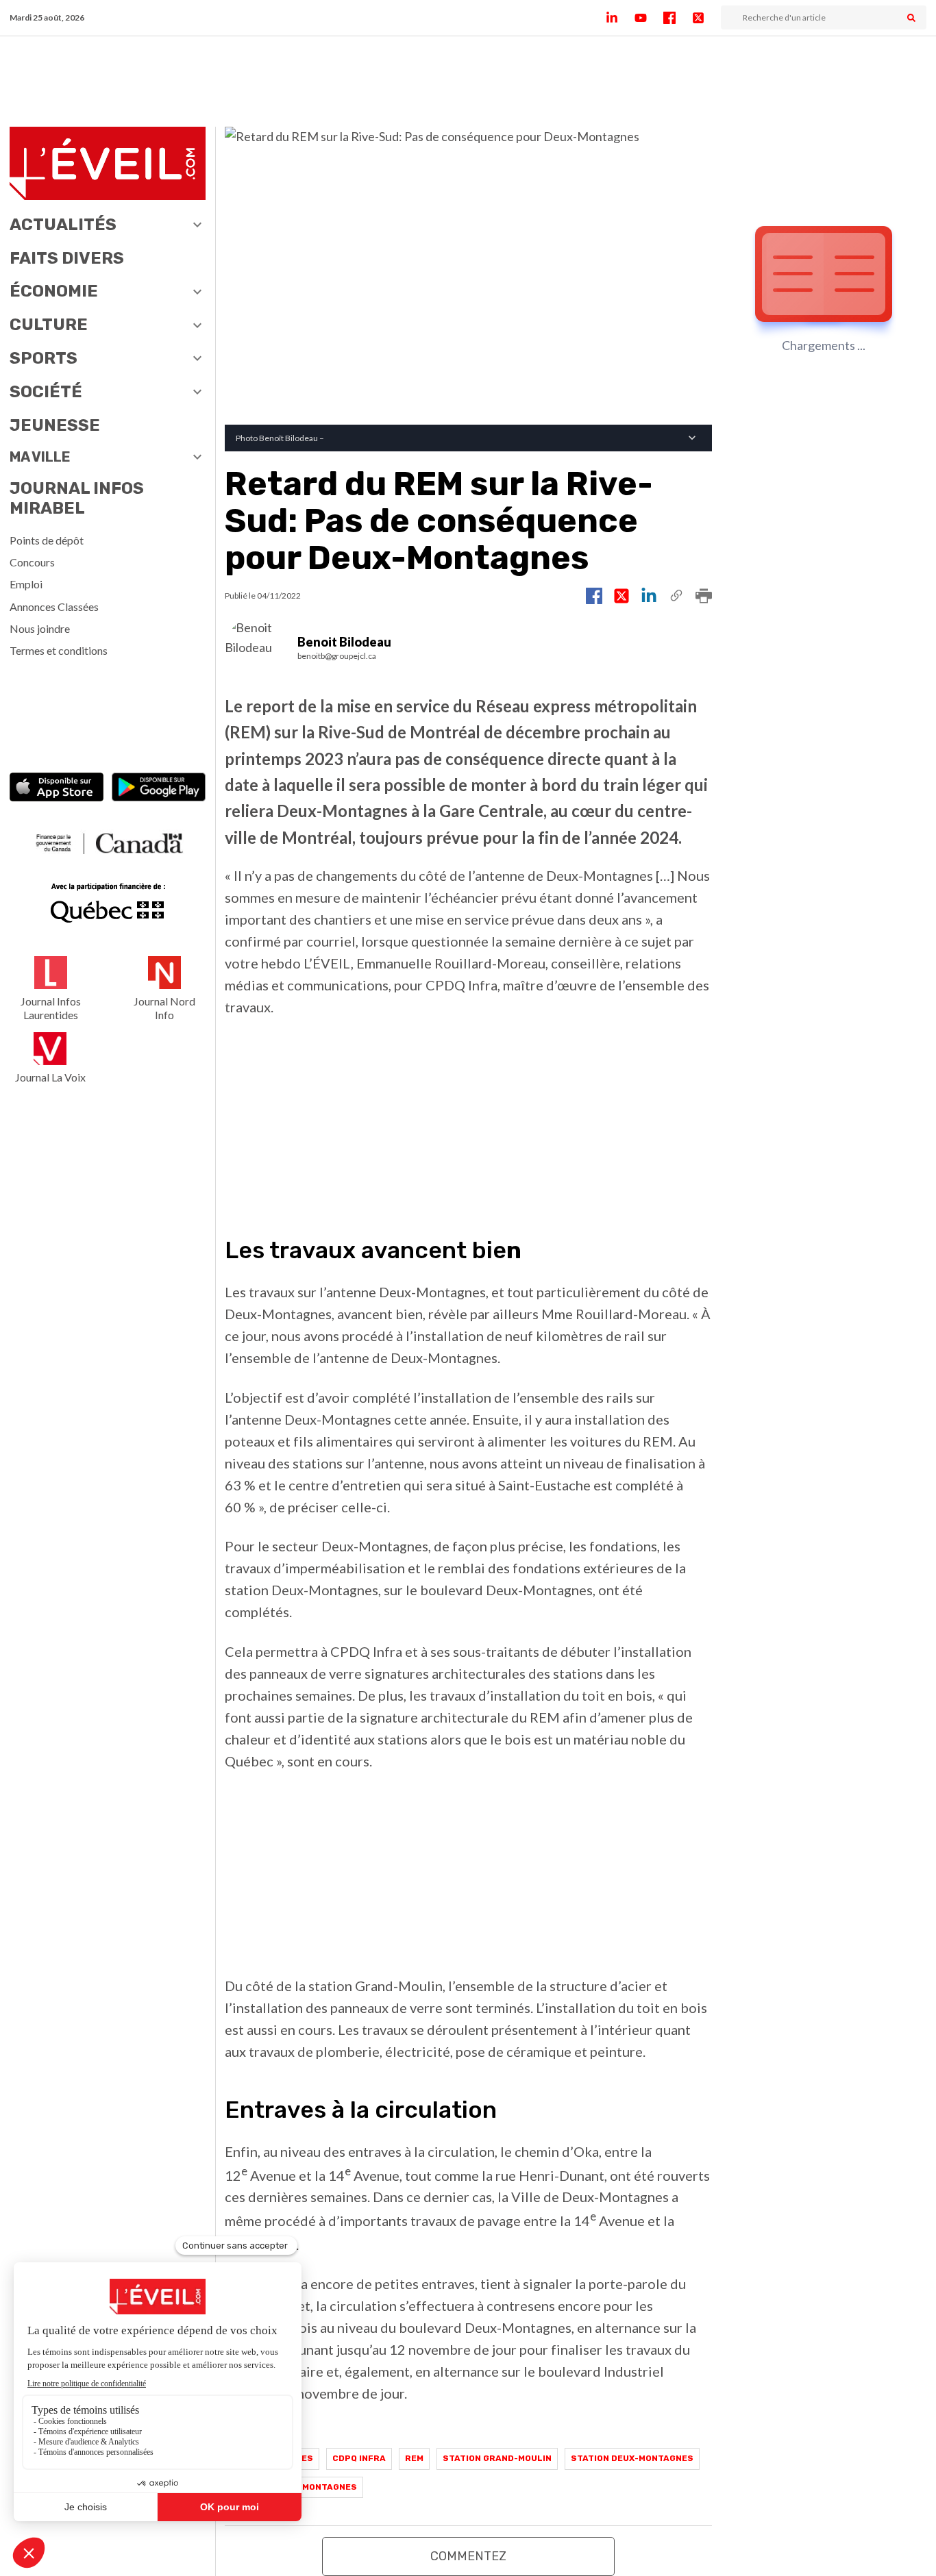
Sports (44, 358)
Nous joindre (40, 628)
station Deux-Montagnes (632, 2458)
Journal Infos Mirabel (77, 498)
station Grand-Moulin (497, 2458)
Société (46, 392)
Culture (49, 325)
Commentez (468, 2556)
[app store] (57, 789)
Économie (54, 291)
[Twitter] (706, 18)
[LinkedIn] (620, 18)
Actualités (63, 225)
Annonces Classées (54, 607)
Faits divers (67, 258)
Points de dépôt (47, 540)
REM (414, 2458)
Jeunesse (55, 425)
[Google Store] (159, 789)
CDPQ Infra (359, 2458)
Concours (32, 562)
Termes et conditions (59, 650)
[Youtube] (649, 18)
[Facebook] (678, 18)
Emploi (26, 584)
